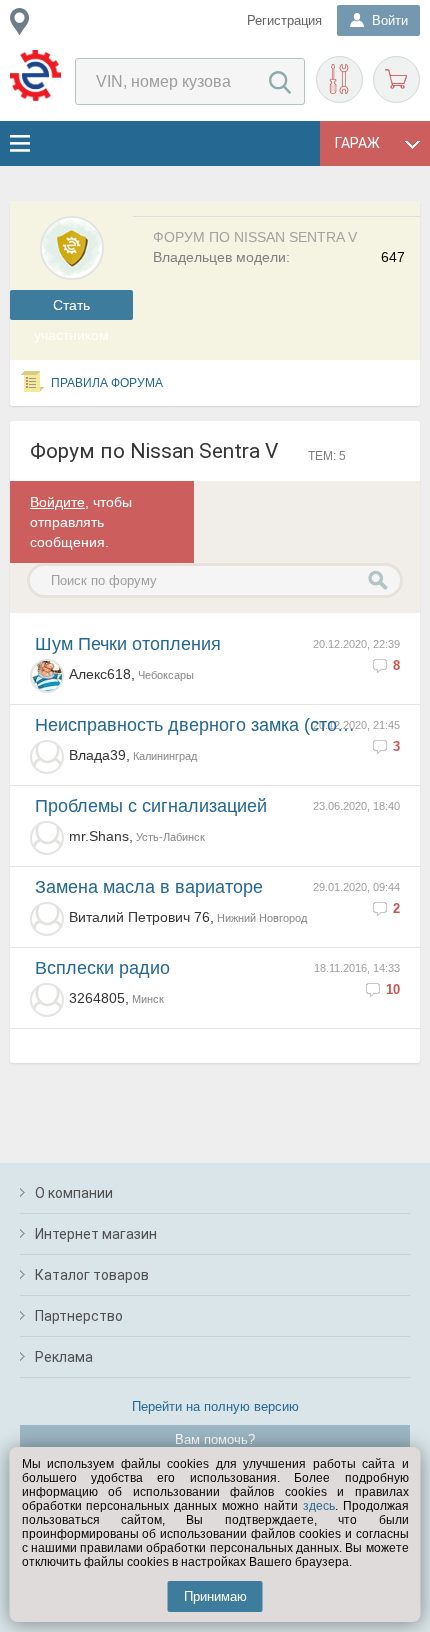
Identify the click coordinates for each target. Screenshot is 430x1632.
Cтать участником (71, 308)
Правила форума (107, 383)
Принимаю (215, 1596)
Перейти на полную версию (215, 1406)
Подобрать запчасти (339, 79)
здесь (319, 1506)
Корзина (396, 79)
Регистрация (284, 20)
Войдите (57, 502)
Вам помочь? (215, 1439)
